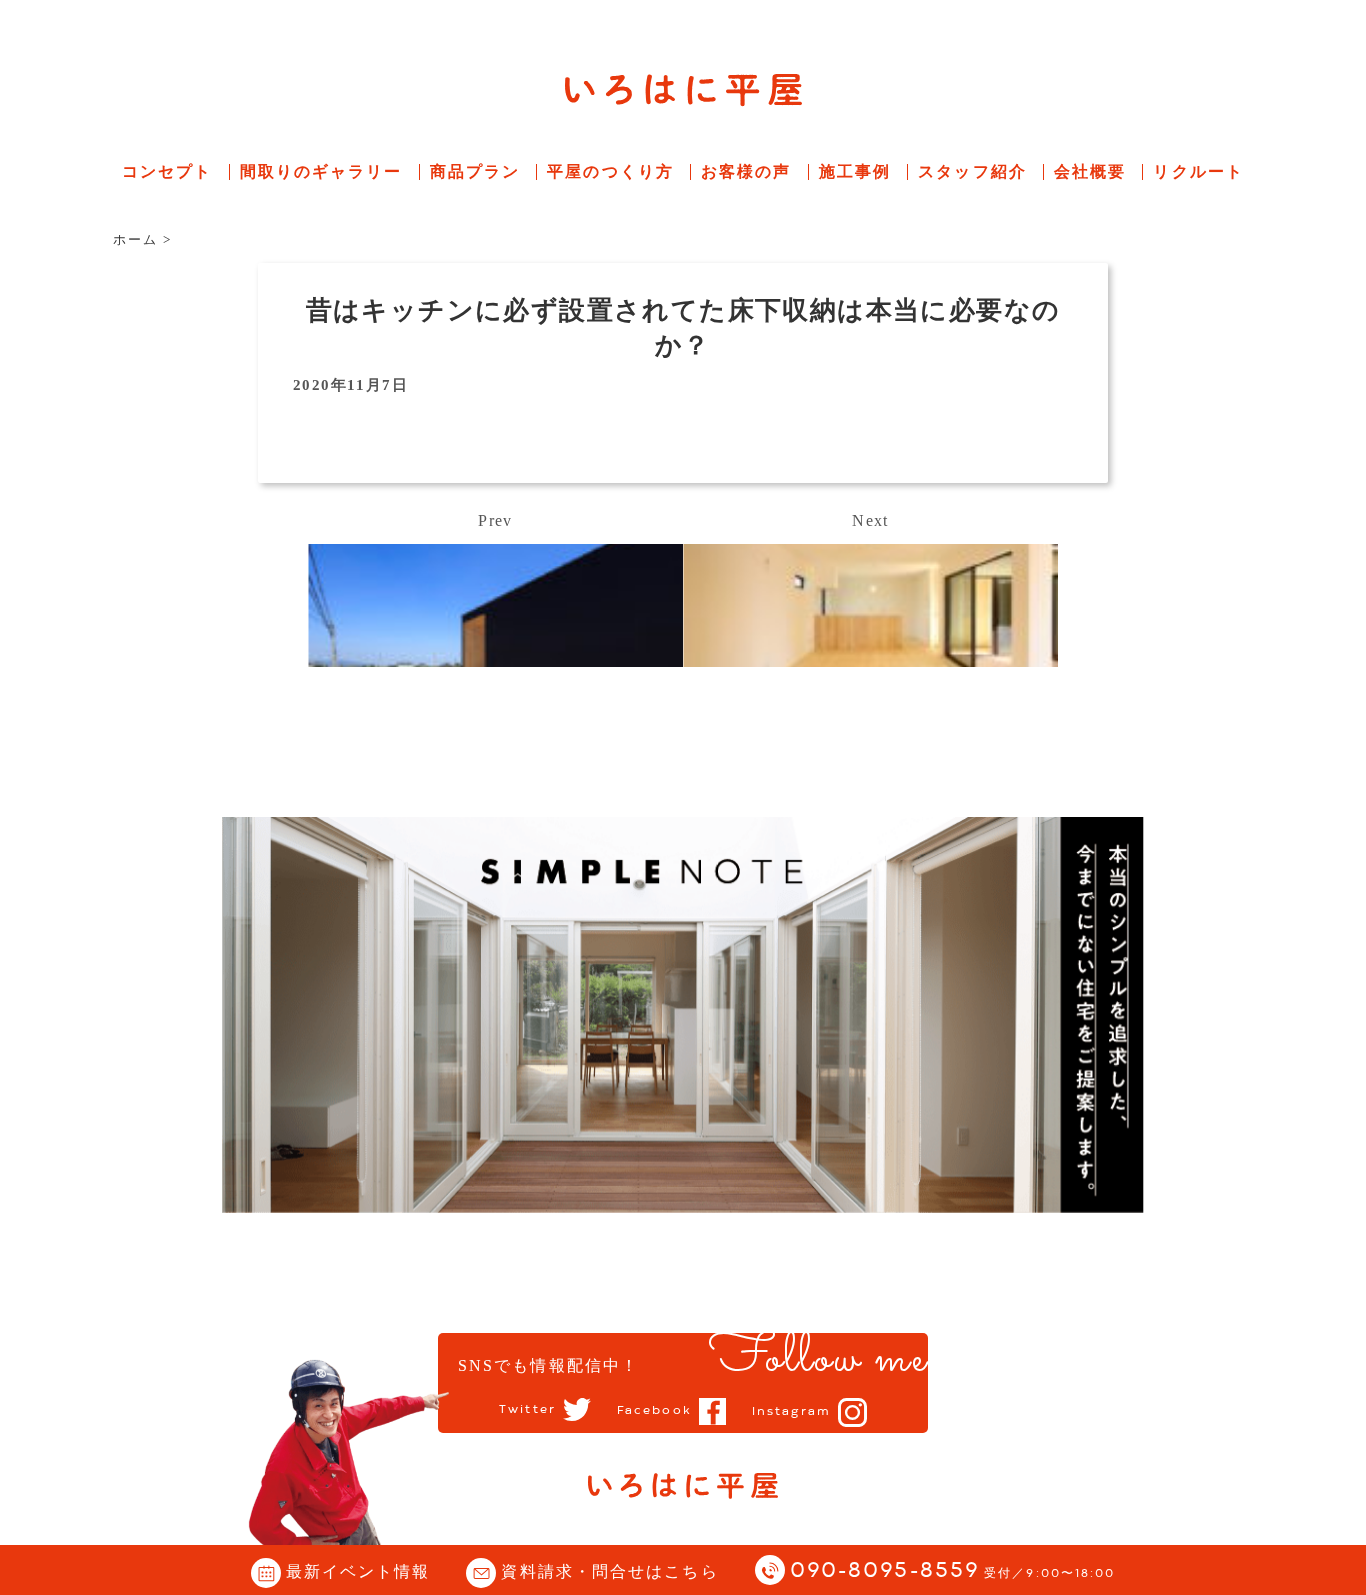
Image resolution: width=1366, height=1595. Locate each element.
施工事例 (855, 171)
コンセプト (167, 171)
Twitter (527, 1410)
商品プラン (475, 171)
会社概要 (1090, 171)
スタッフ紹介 (972, 171)
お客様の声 (746, 171)
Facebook (654, 1411)
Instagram (791, 1412)
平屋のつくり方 (610, 171)
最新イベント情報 (358, 1571)
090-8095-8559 (953, 1571)
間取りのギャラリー (321, 171)
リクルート (1198, 171)
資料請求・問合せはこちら (609, 1571)
